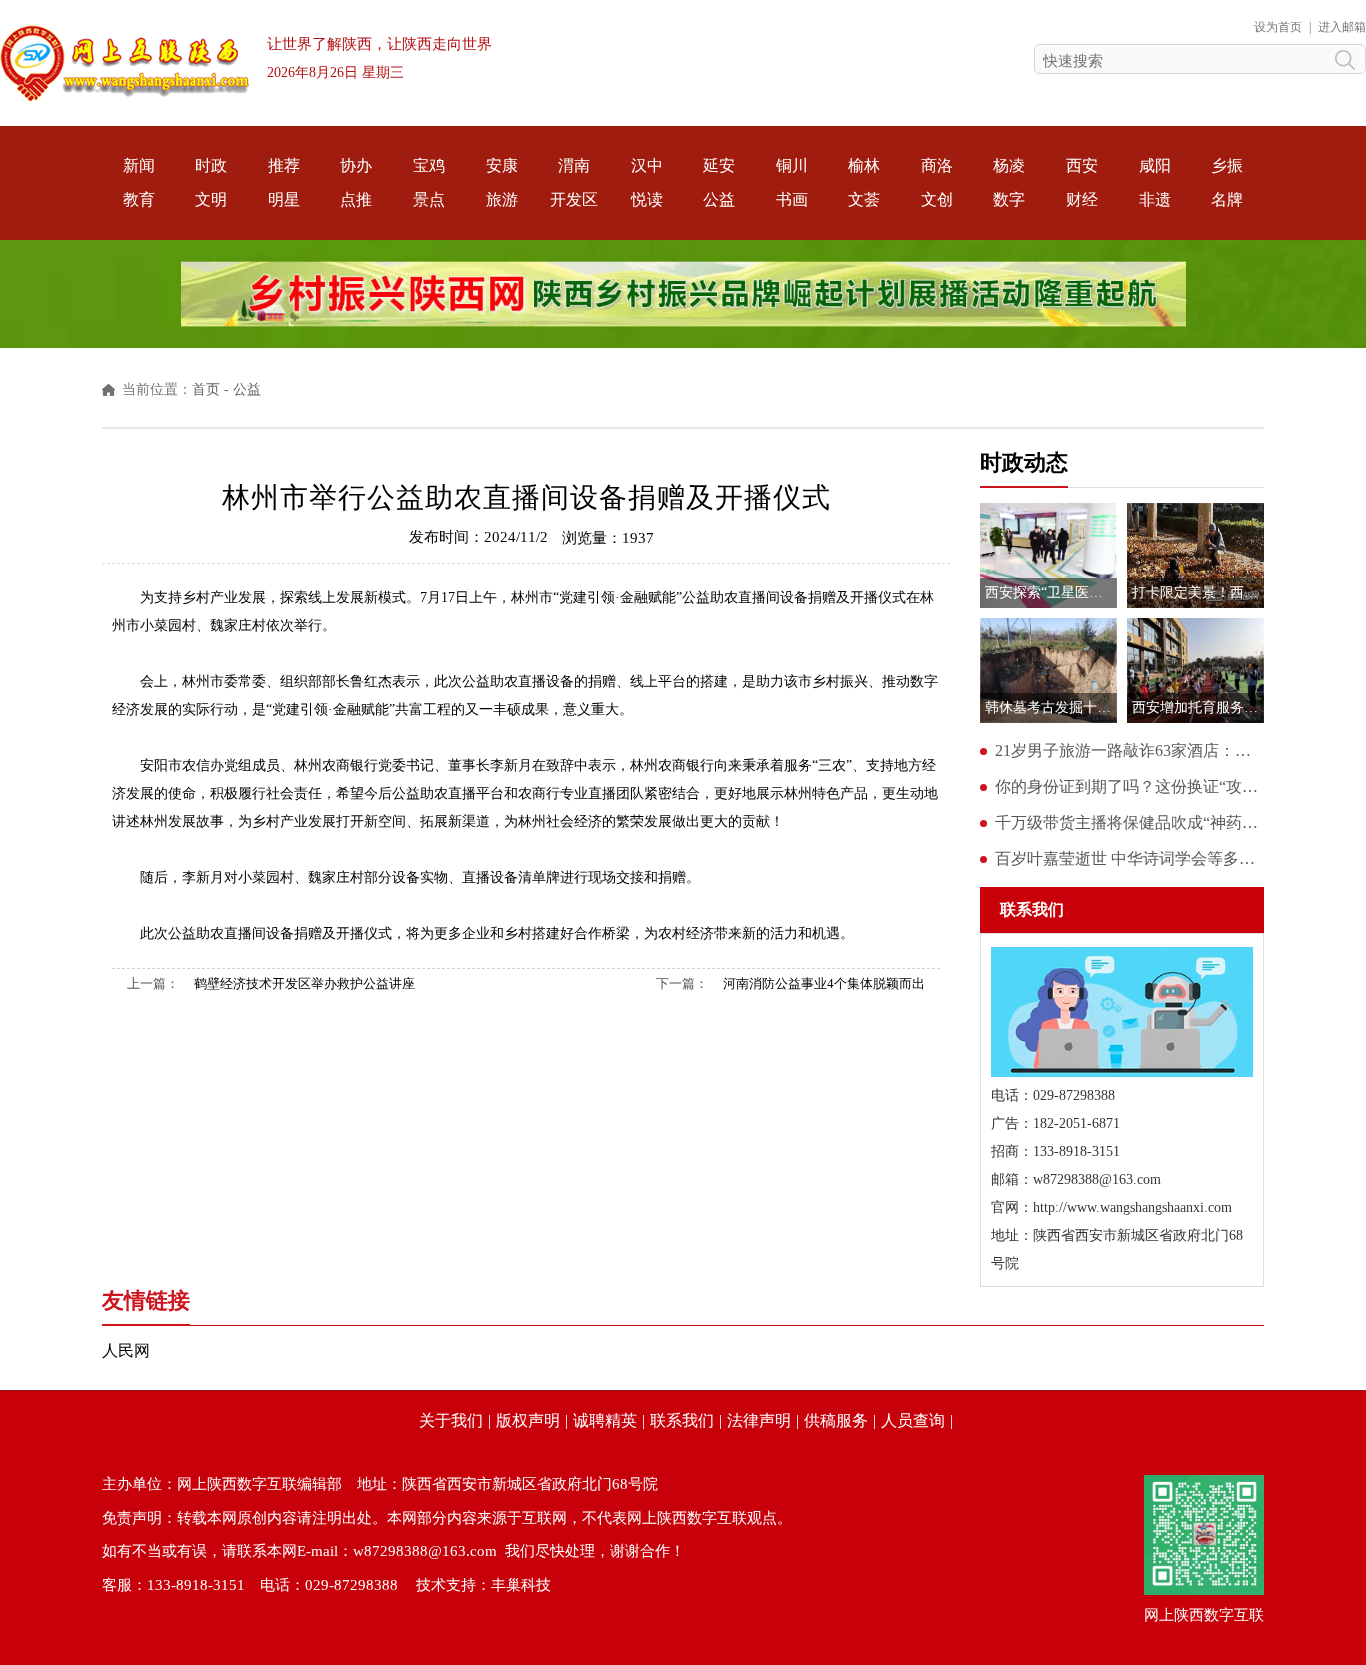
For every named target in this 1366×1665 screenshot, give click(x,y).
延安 (719, 165)
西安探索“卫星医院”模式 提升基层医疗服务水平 (1051, 592)
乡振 (1227, 165)
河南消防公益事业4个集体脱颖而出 (824, 983)
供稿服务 (836, 1420)
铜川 (792, 165)
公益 (719, 199)
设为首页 (1278, 27)
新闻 (139, 165)
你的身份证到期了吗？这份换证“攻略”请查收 (1129, 786)
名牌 (1227, 199)
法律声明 (759, 1420)
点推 (356, 199)
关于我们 (451, 1420)
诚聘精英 (605, 1420)
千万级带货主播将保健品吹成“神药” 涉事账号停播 (1129, 822)
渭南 (574, 165)
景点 (429, 199)
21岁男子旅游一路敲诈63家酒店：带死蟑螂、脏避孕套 (1129, 750)
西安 (1082, 165)
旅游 (502, 199)
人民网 (126, 1350)
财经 (1082, 199)
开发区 (574, 199)
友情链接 (146, 1300)
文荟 (864, 199)
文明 (211, 199)
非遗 (1155, 199)
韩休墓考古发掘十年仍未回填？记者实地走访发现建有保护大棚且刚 (1051, 707)
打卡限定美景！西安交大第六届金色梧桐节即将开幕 (1198, 592)
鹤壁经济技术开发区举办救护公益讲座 (304, 983)
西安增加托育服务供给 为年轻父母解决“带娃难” (1198, 707)
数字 (1009, 199)
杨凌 (1009, 165)
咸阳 (1155, 165)
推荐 (284, 165)
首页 (206, 389)
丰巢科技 (521, 1585)
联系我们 (682, 1420)
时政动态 (1024, 462)
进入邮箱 (1342, 27)
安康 (502, 165)
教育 (139, 199)
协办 (356, 165)
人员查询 (913, 1420)
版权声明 (528, 1420)
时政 (211, 165)
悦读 (647, 199)
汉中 (647, 165)
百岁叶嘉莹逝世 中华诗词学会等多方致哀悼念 (1129, 858)
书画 (792, 199)
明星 (284, 199)
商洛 (937, 165)
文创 (937, 199)
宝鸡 (429, 165)
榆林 (864, 165)
